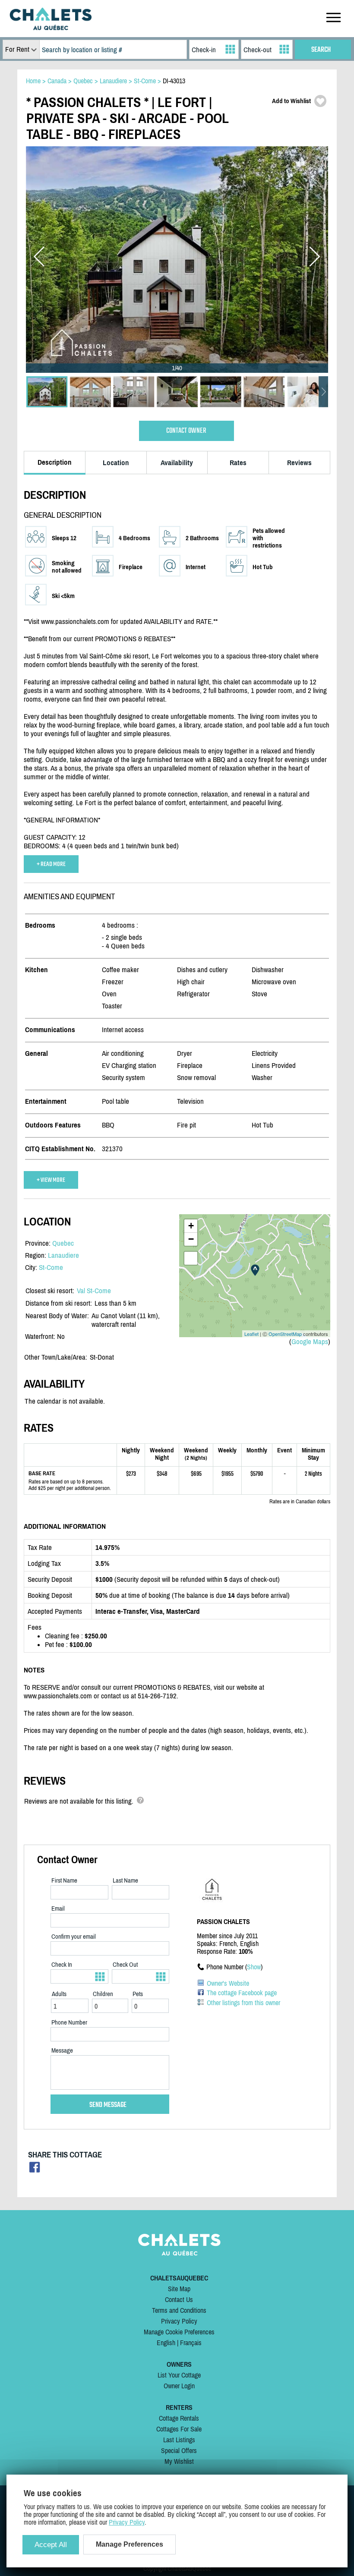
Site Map (179, 2289)
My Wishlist (179, 2461)
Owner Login (179, 2386)
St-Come (51, 1267)
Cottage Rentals (179, 2418)
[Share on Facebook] (35, 2170)
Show (254, 1967)
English (166, 2343)
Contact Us (179, 2299)
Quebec (63, 1243)
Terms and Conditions (179, 2310)
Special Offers (179, 2450)
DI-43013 (174, 81)
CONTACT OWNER (186, 431)
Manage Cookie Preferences (179, 2332)
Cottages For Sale (179, 2429)
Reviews (299, 463)
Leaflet (251, 1334)
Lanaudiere (63, 1255)
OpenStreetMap (285, 1334)
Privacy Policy (179, 2321)
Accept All (51, 2545)
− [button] (191, 1239)
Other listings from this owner (243, 2003)
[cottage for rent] (51, 28)
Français (191, 2343)
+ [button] (191, 1226)
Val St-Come (94, 1291)
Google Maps (310, 1342)
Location (116, 463)
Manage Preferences (130, 2544)
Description (55, 462)
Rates (238, 463)
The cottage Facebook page (242, 1993)
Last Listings (179, 2440)
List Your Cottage (179, 2375)
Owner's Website (228, 1983)
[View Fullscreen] (191, 1258)
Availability (177, 463)
